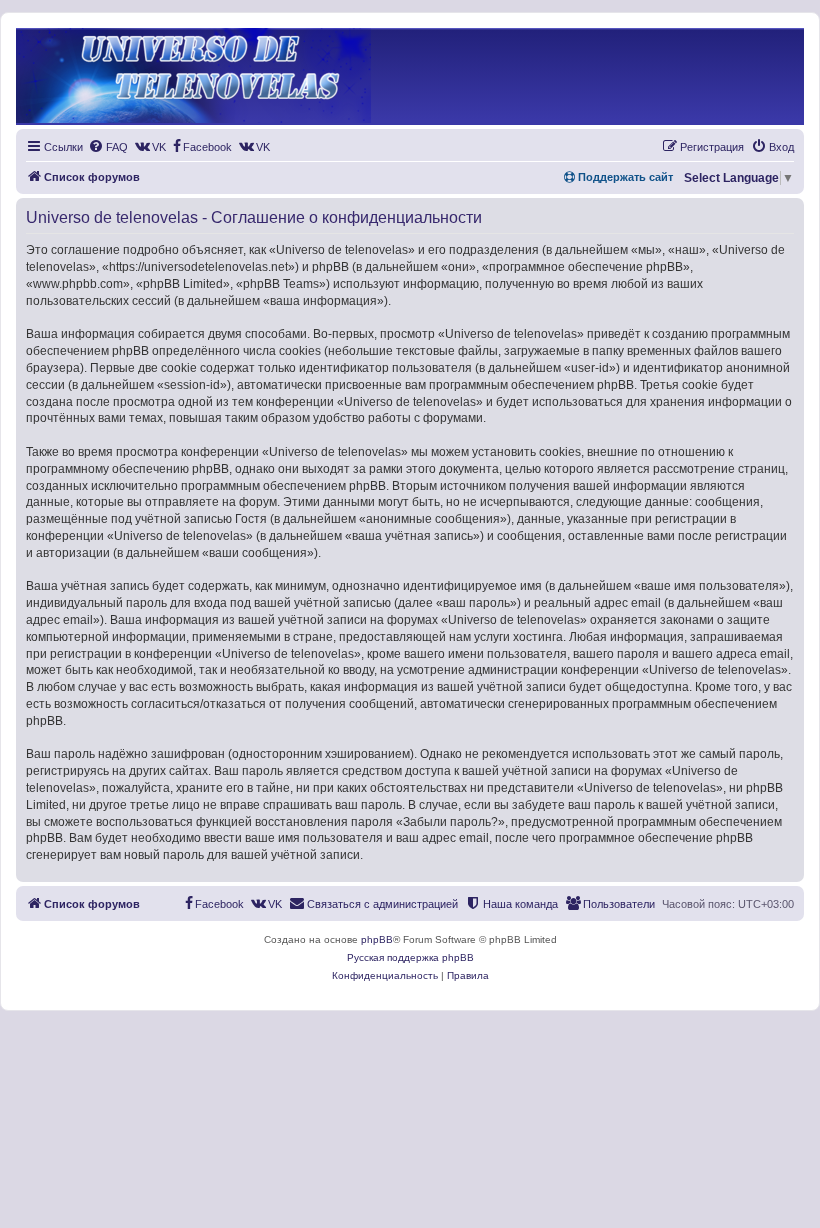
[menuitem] (108, 147)
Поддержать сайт (624, 177)
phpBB (377, 939)
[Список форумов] (193, 76)
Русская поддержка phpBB (410, 957)
